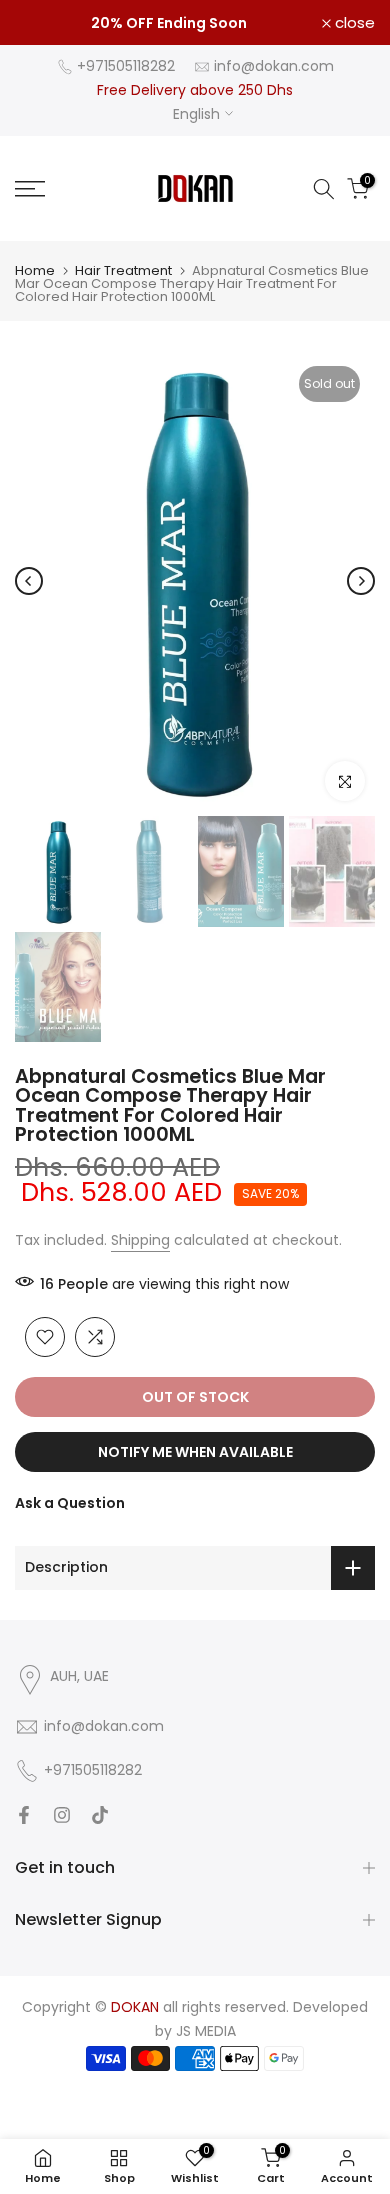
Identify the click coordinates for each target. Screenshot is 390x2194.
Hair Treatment (123, 270)
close (353, 22)
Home (35, 270)
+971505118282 (126, 66)
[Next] (361, 581)
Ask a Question (70, 1503)
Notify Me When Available (195, 1452)
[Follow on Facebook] (24, 1815)
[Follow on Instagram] (62, 1815)
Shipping (140, 1240)
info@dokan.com (274, 66)
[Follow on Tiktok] (100, 1815)
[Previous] (29, 581)
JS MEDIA (206, 2031)
